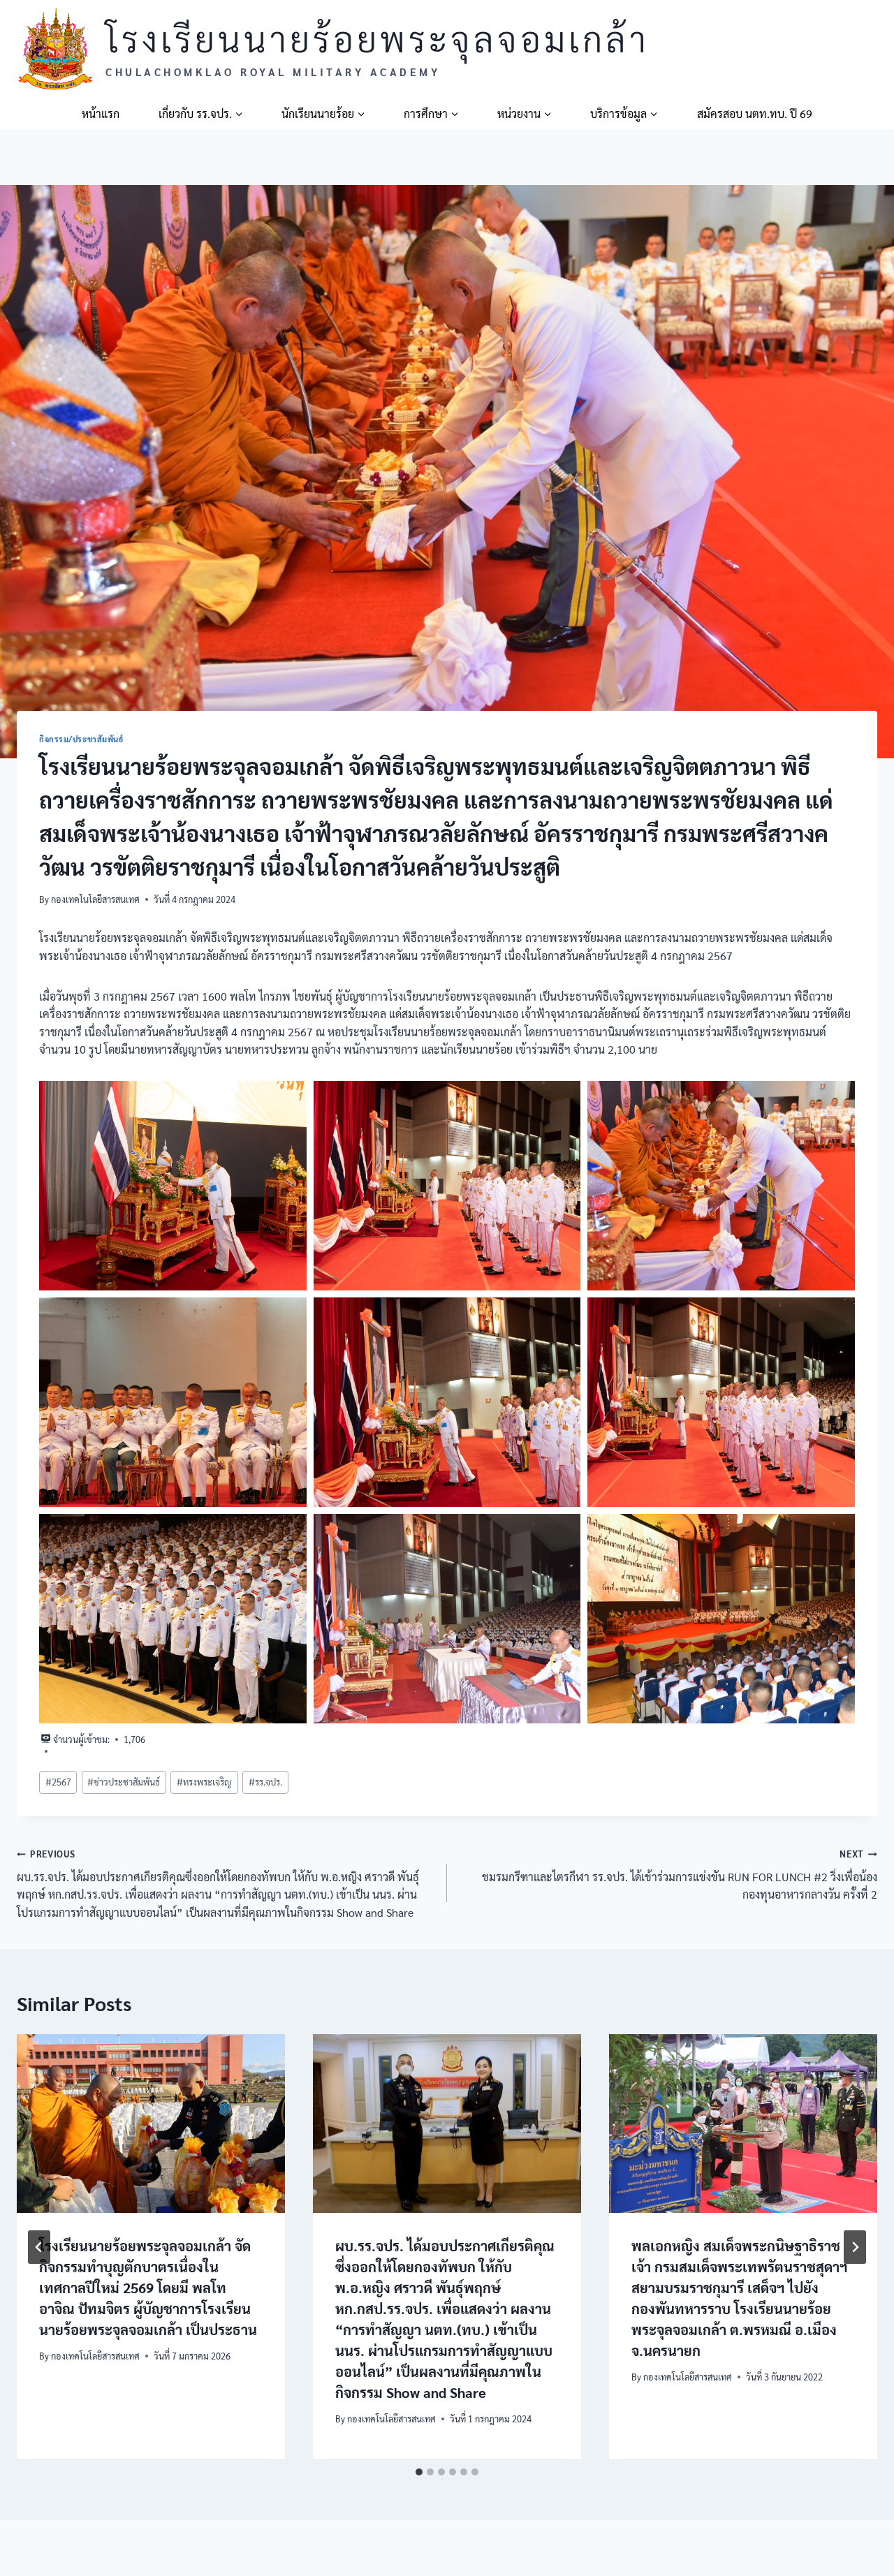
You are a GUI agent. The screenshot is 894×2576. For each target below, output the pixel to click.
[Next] (855, 2247)
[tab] (419, 2472)
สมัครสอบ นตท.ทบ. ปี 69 (755, 113)
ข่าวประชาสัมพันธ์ (124, 1782)
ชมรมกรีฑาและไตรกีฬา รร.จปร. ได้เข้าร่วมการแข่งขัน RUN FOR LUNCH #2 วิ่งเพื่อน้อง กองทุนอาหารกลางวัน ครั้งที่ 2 (680, 1875)
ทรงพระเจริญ (204, 1782)
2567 (58, 1782)
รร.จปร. (265, 1782)
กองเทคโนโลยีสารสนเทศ (95, 899)
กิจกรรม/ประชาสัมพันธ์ (82, 739)
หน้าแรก (101, 113)
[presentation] (151, 2124)
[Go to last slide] (39, 2247)
